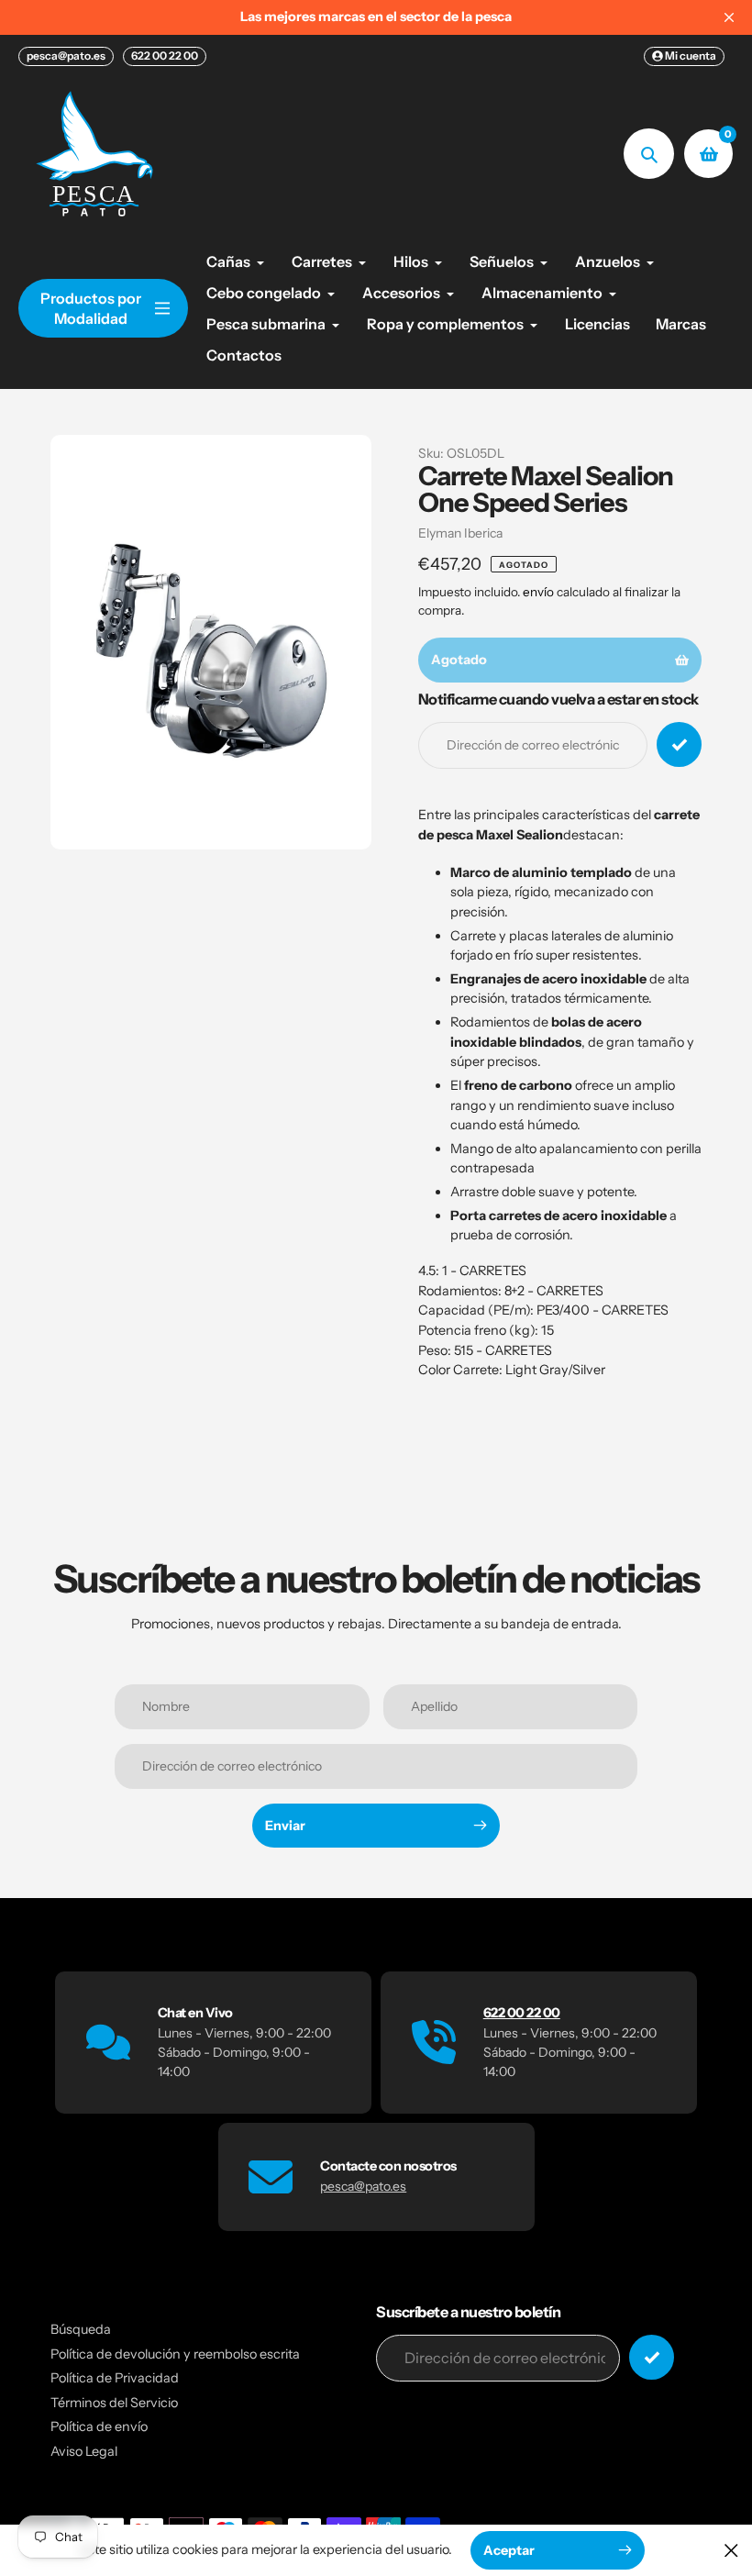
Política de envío (99, 2426)
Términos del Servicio (114, 2403)
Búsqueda (81, 2329)
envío (540, 592)
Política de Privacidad (115, 2378)
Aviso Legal (84, 2451)
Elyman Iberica (460, 533)
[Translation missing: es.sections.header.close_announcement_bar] (729, 17)
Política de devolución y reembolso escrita (175, 2354)
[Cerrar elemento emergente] (731, 2550)
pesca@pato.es (66, 56)
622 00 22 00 (165, 56)
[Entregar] (652, 2357)
